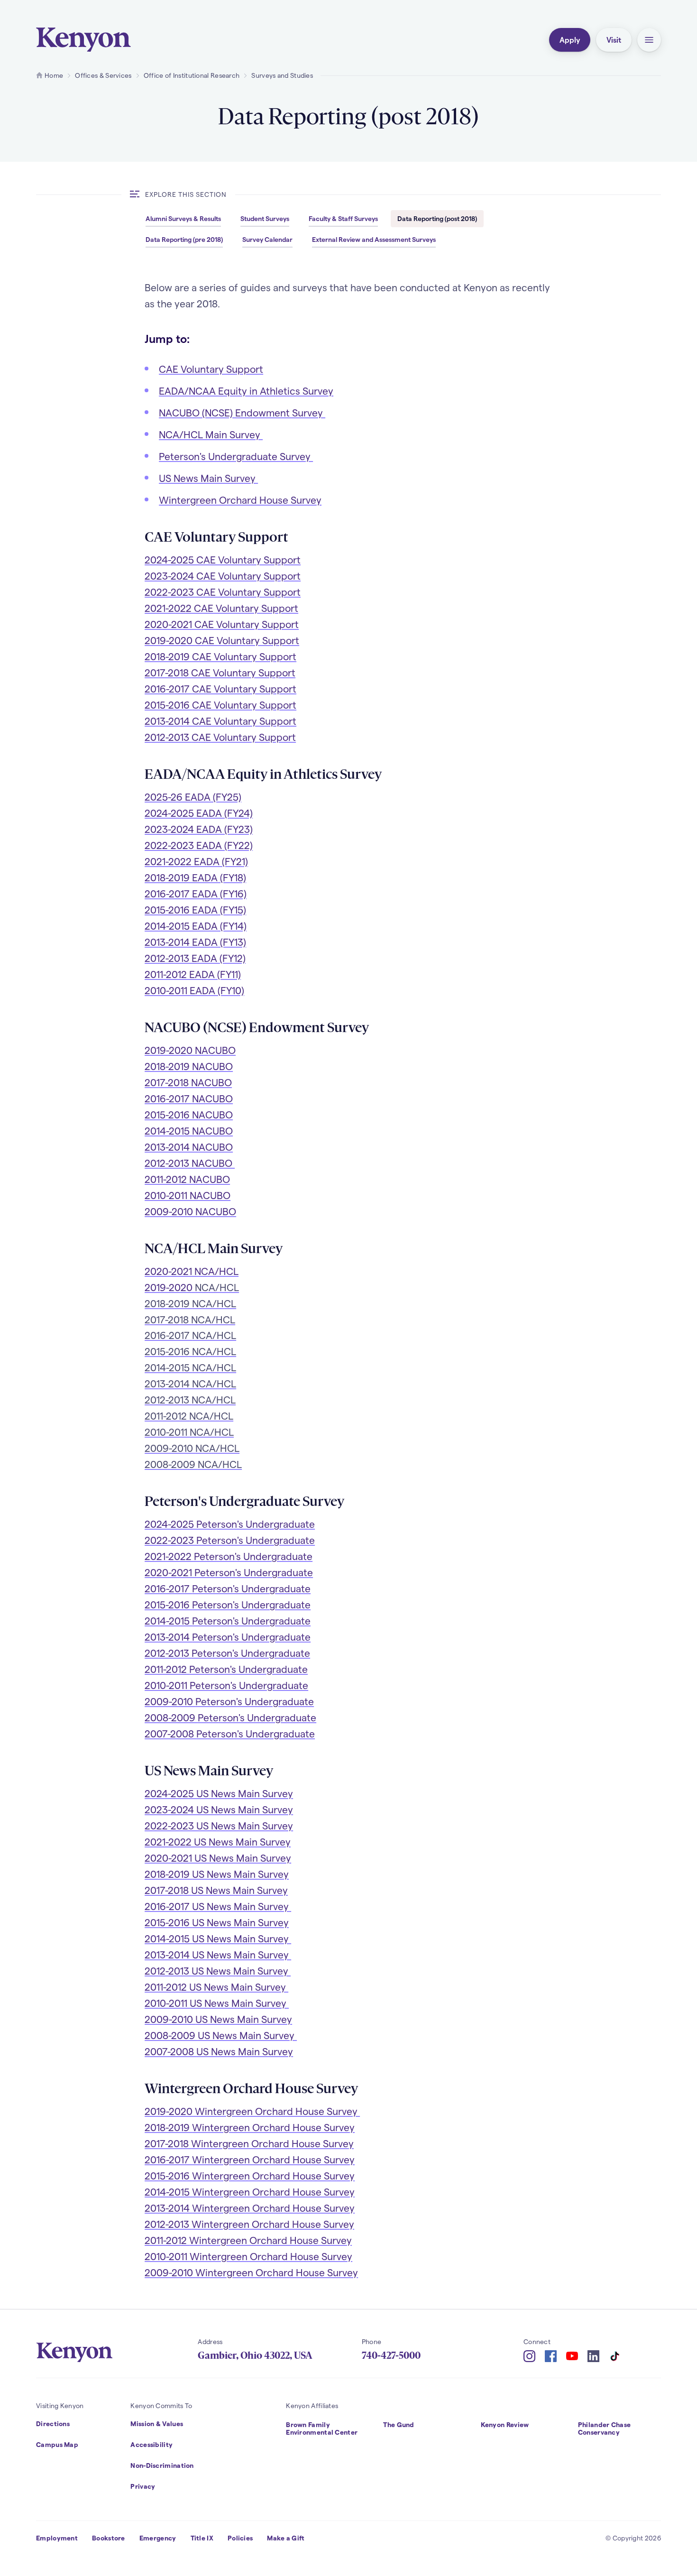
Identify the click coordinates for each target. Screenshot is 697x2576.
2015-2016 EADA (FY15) (195, 909)
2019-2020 (222, 640)
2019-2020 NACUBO (190, 1050)
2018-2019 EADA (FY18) (195, 877)
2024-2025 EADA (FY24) (199, 813)
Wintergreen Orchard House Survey (240, 500)
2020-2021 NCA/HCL (192, 1271)
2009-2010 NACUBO (190, 1211)
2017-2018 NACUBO (188, 1082)
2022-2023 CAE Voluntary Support (223, 592)
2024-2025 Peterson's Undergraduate (230, 1524)
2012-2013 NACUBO (190, 1163)
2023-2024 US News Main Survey (219, 1809)
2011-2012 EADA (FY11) (193, 974)
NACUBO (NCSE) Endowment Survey (242, 412)
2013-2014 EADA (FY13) (195, 942)
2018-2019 (250, 2127)
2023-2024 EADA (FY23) (199, 829)
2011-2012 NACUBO (187, 1179)
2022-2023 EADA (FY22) (199, 845)
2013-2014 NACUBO (189, 1147)
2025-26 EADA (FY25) (193, 797)
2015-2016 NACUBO (189, 1114)
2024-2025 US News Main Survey (219, 1793)
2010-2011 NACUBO (188, 1195)
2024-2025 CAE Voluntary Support (223, 559)
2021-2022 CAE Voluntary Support (221, 608)
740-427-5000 (391, 2355)
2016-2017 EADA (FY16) (196, 893)
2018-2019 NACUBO (189, 1066)
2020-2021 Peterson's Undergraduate (229, 1572)
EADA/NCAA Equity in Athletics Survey (246, 391)
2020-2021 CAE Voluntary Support (222, 624)
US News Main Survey (208, 478)
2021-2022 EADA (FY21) (196, 861)
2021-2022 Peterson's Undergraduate (229, 1556)
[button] (649, 40)
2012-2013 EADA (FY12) (195, 958)
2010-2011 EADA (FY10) (194, 990)
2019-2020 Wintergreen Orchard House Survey (252, 2111)
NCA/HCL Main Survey (211, 434)
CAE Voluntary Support (211, 369)
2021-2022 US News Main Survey (218, 1842)
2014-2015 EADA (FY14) (196, 926)
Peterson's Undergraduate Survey (236, 456)
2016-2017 (228, 1588)
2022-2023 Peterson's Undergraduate (230, 1540)
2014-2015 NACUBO (189, 1131)
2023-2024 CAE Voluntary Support (223, 576)
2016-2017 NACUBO (189, 1098)
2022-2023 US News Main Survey (219, 1825)
